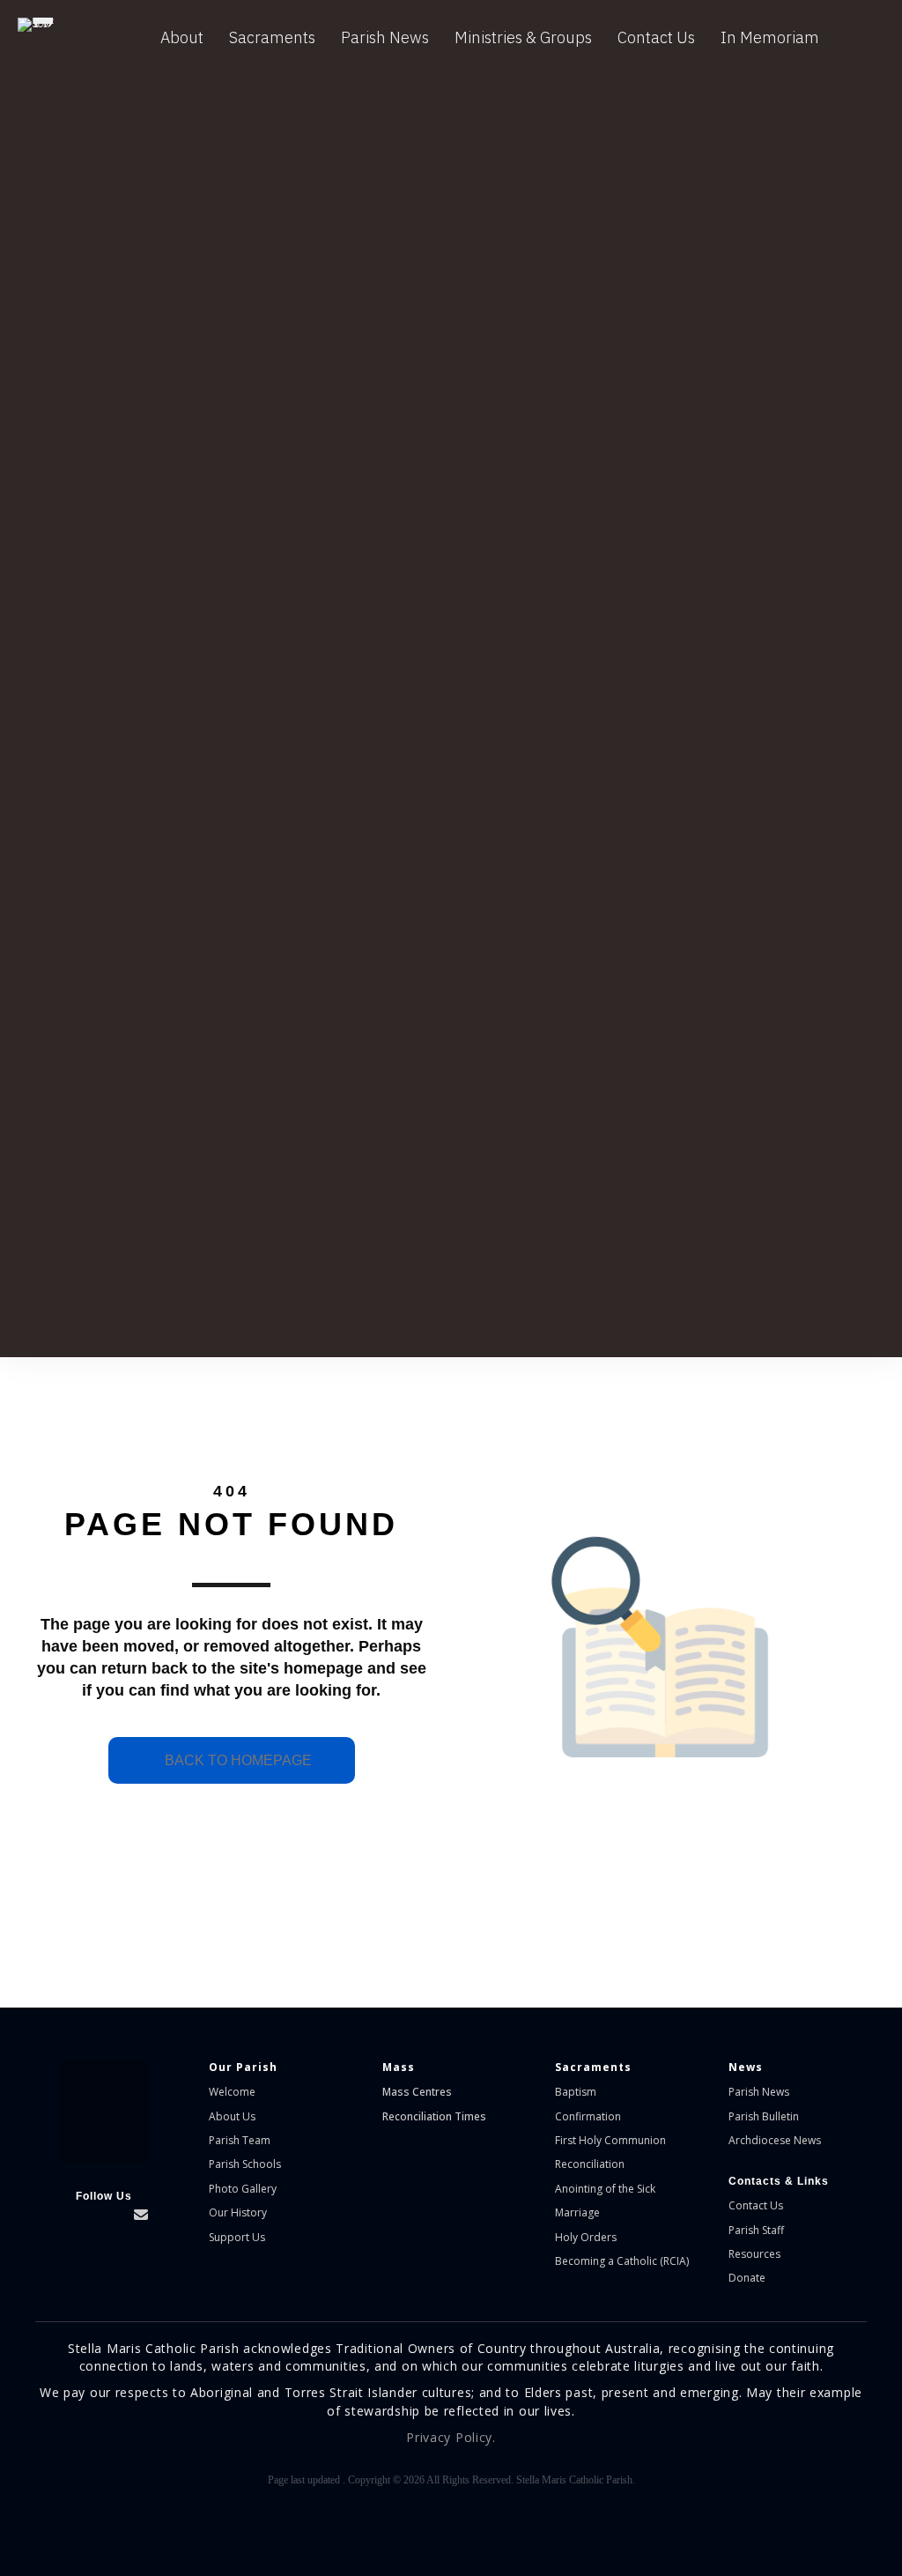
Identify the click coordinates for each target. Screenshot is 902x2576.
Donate (747, 2278)
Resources (754, 2254)
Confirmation (588, 2116)
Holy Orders (586, 2237)
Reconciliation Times (434, 2116)
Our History (238, 2212)
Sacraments (272, 37)
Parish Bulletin (764, 2116)
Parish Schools (245, 2164)
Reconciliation (590, 2164)
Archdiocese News (775, 2140)
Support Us (237, 2237)
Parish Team (240, 2140)
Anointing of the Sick (605, 2189)
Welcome (232, 2092)
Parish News (385, 37)
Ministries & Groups (523, 37)
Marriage (577, 2212)
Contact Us (656, 37)
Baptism (576, 2092)
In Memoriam (770, 37)
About (182, 37)
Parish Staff (756, 2230)
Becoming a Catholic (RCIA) (622, 2261)
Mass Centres (417, 2092)
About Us (232, 2116)
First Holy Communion (610, 2140)
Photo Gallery (243, 2189)
